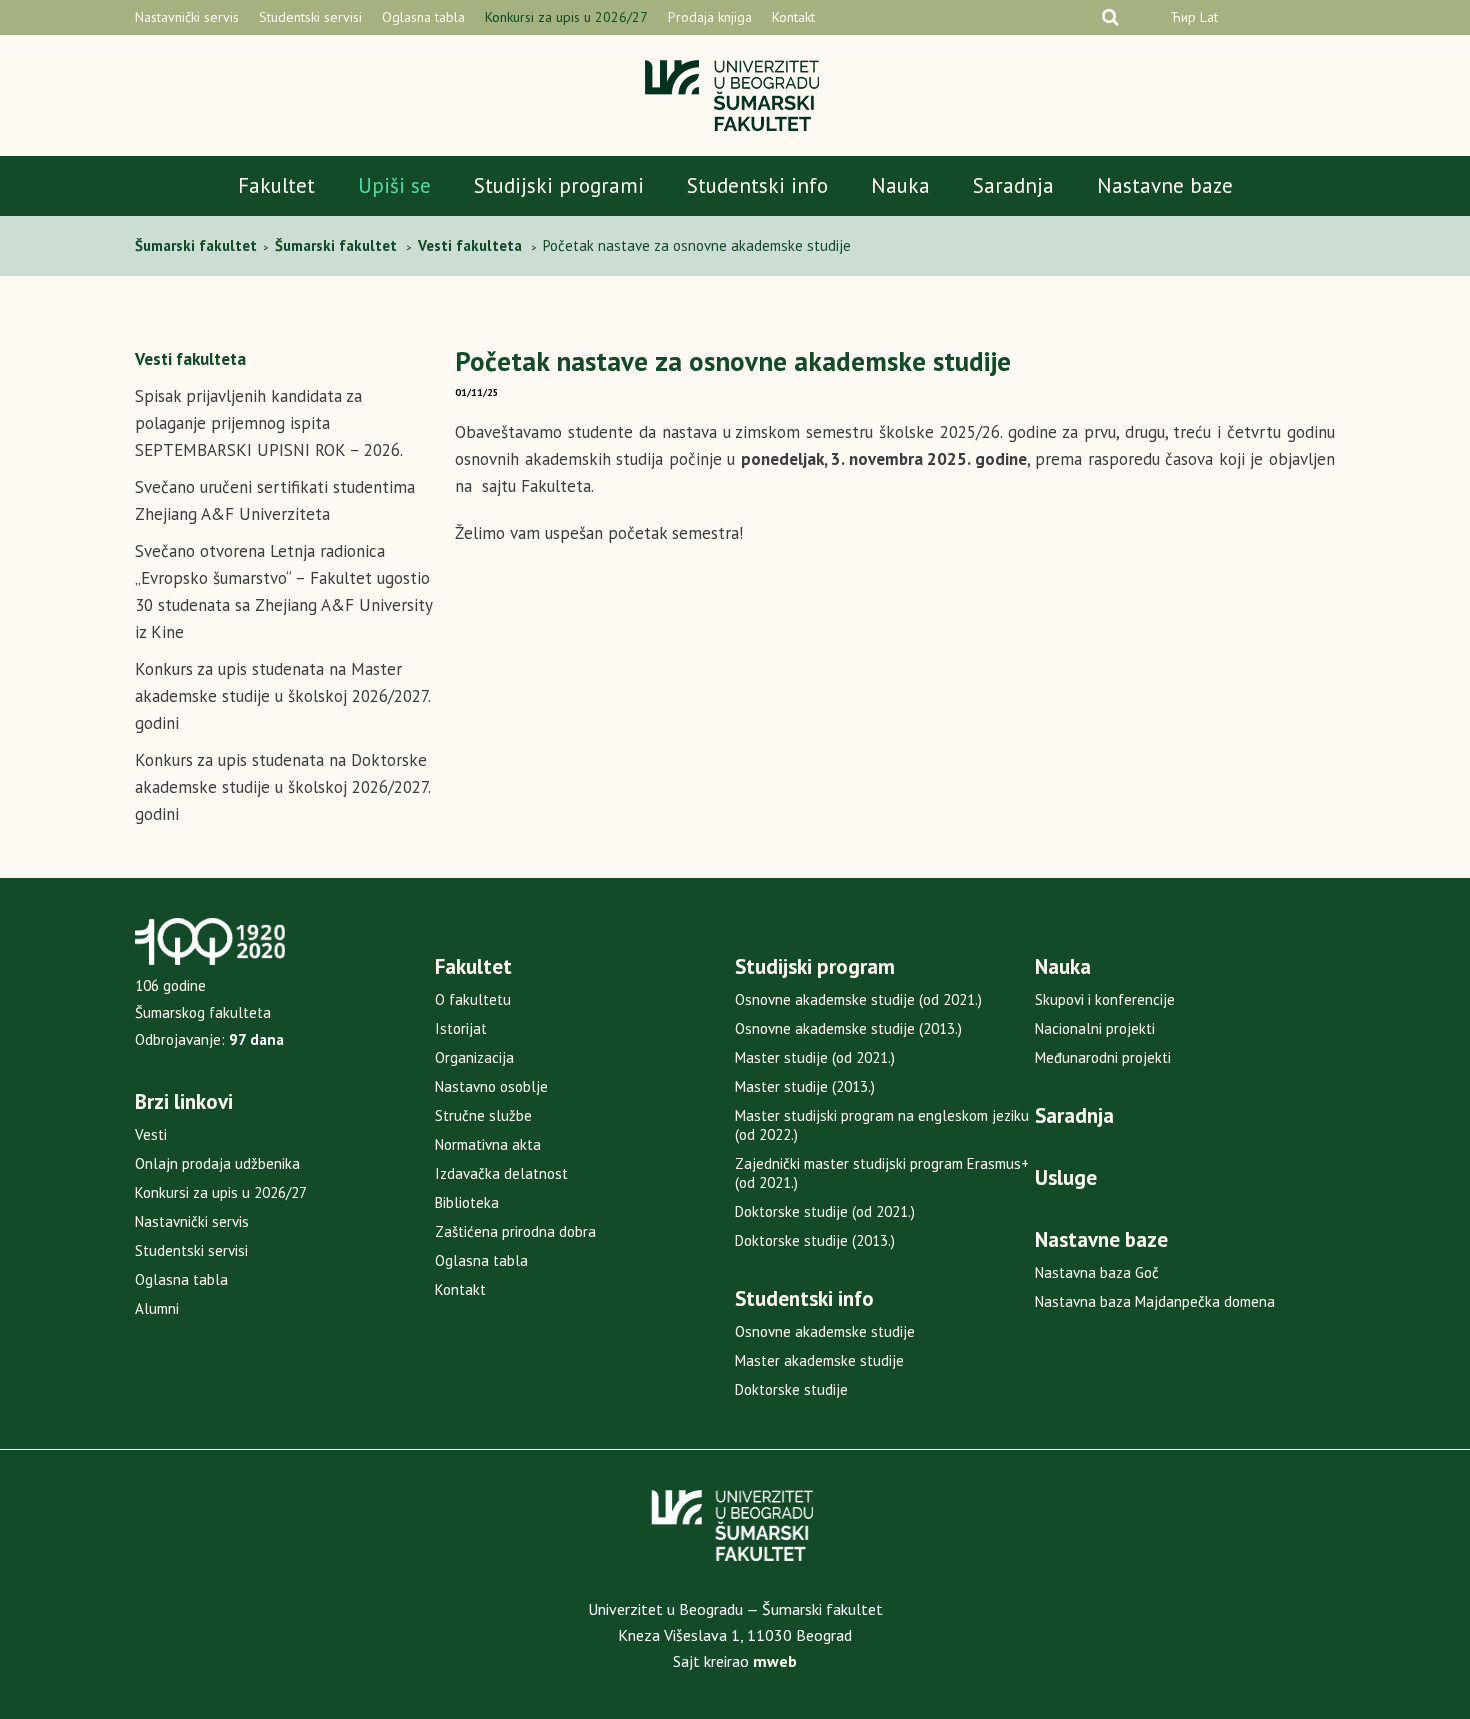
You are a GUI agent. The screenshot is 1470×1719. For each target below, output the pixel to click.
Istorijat (461, 1028)
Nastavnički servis (187, 17)
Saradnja (1013, 185)
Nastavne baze (1165, 185)
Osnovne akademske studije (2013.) (848, 1028)
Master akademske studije (819, 1360)
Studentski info (757, 185)
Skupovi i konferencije (1105, 999)
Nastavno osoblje (491, 1086)
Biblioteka (467, 1202)
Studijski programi (559, 185)
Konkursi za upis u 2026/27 (566, 17)
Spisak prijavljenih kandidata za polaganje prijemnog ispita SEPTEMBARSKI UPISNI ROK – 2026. (269, 423)
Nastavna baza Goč (1097, 1272)
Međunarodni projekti (1103, 1057)
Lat (1209, 17)
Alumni (157, 1308)
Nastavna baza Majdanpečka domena (1155, 1301)
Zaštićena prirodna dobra (515, 1231)
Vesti (151, 1134)
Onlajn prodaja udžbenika (217, 1163)
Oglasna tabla (423, 17)
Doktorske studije (791, 1389)
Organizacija (474, 1057)
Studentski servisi (310, 17)
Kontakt (793, 17)
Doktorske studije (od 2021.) (825, 1211)
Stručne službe (483, 1115)
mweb (775, 1661)
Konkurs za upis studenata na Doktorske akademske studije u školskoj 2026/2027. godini (282, 787)
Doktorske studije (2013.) (815, 1240)
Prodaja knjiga (710, 17)
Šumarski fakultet (198, 245)
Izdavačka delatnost (501, 1173)
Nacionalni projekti (1095, 1028)
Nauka (900, 185)
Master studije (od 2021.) (815, 1057)
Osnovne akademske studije (825, 1331)
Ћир (1183, 17)
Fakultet (276, 185)
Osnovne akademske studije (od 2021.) (858, 999)
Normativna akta (488, 1144)
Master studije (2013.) (805, 1086)
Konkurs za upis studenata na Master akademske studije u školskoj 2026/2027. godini (282, 696)
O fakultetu (473, 999)
